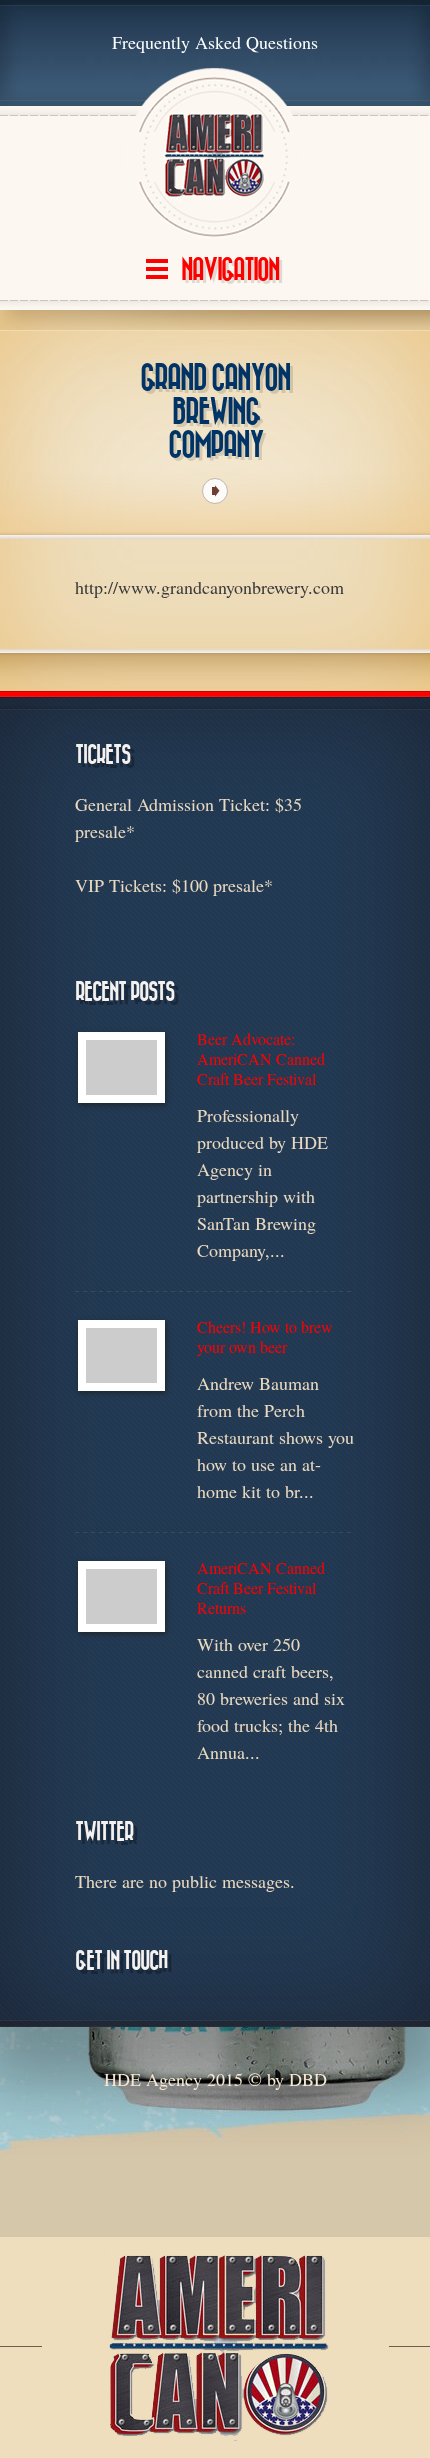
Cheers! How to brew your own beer (265, 1337)
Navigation (230, 270)
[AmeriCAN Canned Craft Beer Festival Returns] (121, 1596)
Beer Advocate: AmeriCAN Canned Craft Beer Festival (261, 1059)
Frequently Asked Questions (215, 42)
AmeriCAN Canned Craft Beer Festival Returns (261, 1588)
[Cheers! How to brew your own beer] (121, 1355)
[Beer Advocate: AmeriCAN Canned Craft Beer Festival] (121, 1067)
